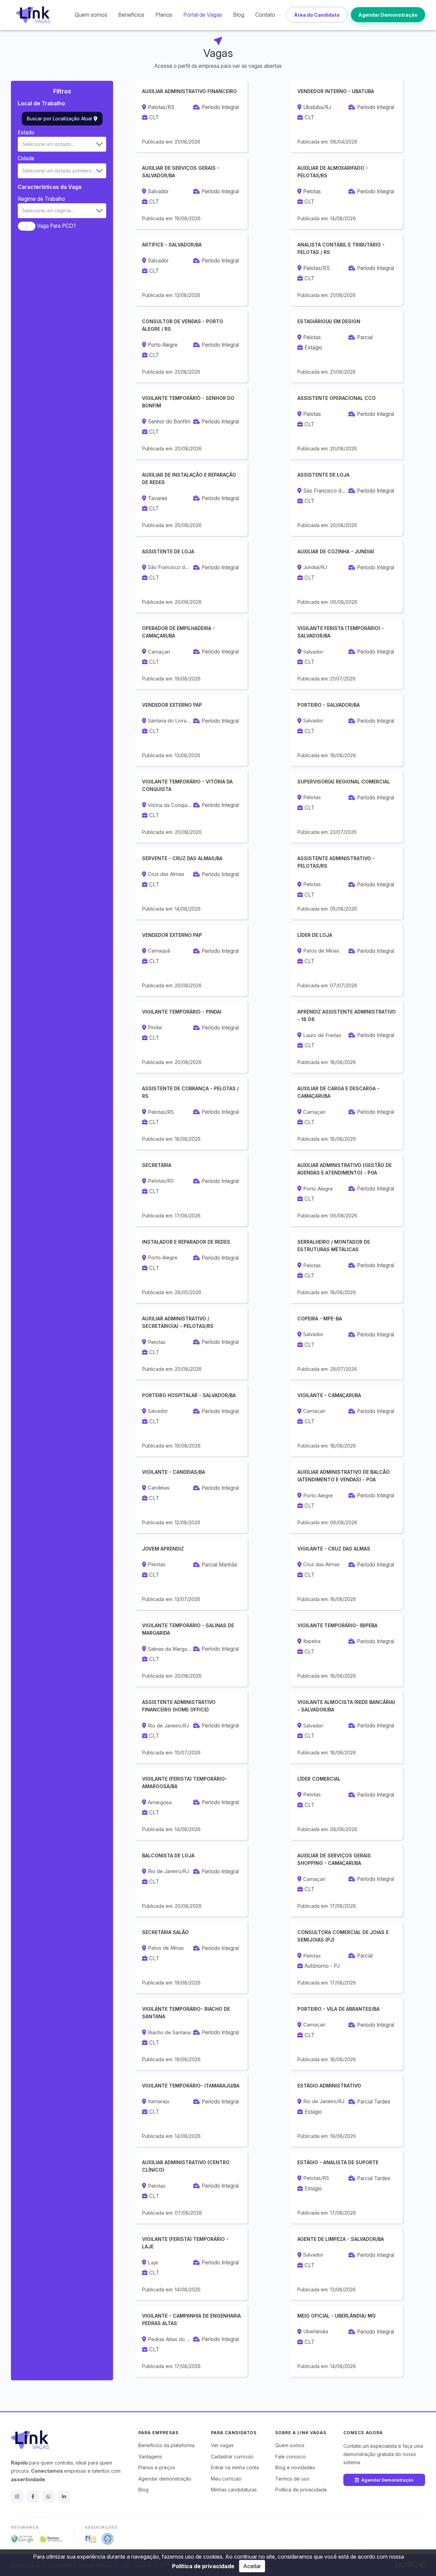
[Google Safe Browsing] (22, 2539)
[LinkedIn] (64, 2497)
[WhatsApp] (48, 2497)
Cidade (26, 158)
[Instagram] (17, 2497)
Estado (26, 132)
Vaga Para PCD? (56, 226)
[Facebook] (33, 2497)
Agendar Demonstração (388, 15)
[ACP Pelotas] (108, 2539)
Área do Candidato (317, 15)
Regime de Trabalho (41, 199)
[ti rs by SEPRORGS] (91, 2539)
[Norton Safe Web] (51, 2539)
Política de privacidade (203, 2566)
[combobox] (62, 144)
